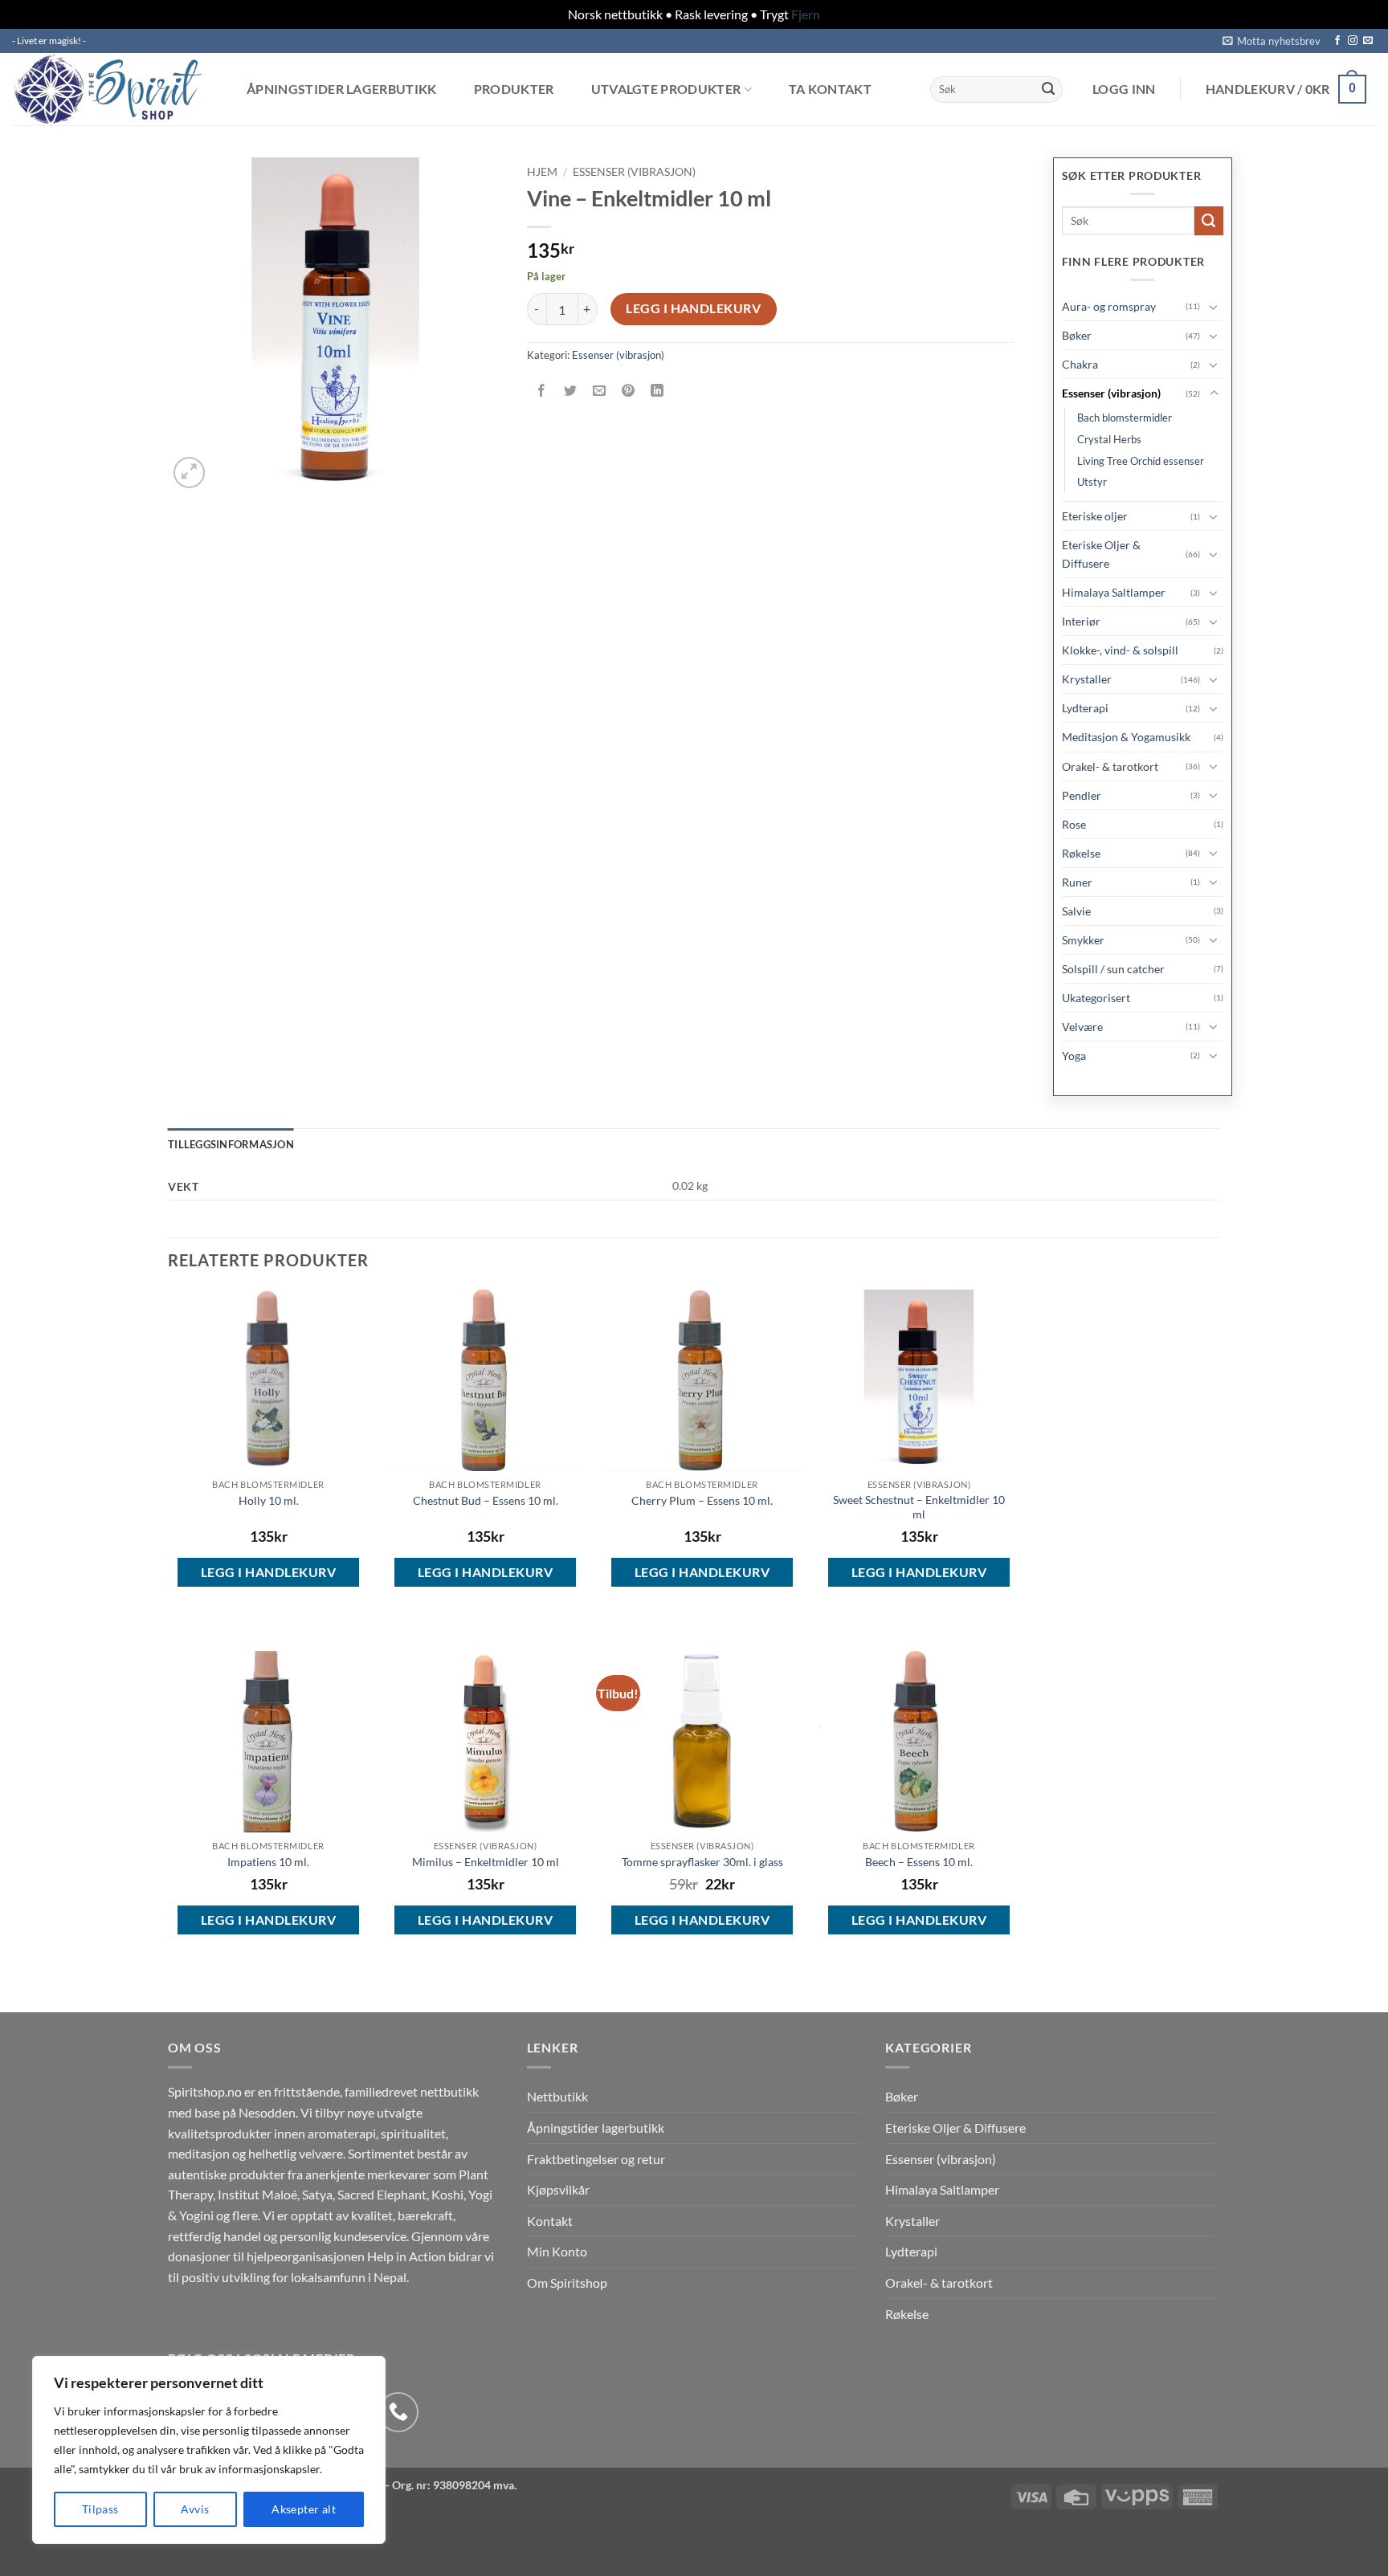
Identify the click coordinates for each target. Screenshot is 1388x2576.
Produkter (514, 89)
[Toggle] (1214, 307)
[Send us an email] (1368, 41)
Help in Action (406, 2256)
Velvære (1082, 1027)
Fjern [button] (806, 14)
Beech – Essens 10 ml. (919, 1862)
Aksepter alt (304, 2509)
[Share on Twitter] (570, 391)
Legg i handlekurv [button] (268, 1572)
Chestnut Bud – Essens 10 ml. (486, 1500)
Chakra (1080, 364)
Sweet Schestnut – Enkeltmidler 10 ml (919, 1507)
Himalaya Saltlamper (1114, 592)
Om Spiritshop (567, 2283)
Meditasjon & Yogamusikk (1126, 737)
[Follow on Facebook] (1337, 41)
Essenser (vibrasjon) (634, 172)
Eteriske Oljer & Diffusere (1101, 554)
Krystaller (1087, 679)
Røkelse (1081, 853)
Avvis (195, 2509)
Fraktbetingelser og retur (596, 2159)
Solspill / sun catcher (1113, 969)
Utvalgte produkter (666, 90)
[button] (1272, 41)
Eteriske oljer (1095, 516)
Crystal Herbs (1109, 439)
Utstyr (1092, 482)
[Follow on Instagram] (1353, 41)
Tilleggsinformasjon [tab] (231, 1144)
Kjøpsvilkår (558, 2189)
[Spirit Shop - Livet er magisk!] (112, 89)
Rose (1074, 824)
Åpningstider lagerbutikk (342, 89)
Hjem (542, 172)
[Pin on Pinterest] (629, 391)
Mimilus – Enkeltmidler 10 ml (486, 1862)
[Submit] (1048, 89)
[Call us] (398, 2412)
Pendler (1082, 795)
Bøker (1077, 335)
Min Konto (557, 2251)
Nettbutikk (557, 2096)
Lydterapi (1085, 708)
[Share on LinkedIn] (657, 391)
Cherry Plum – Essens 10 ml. (702, 1500)
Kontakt (550, 2221)
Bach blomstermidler (1125, 418)
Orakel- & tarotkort (1110, 766)
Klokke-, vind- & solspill (1120, 650)
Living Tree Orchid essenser (1141, 461)
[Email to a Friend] (599, 391)
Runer (1077, 882)
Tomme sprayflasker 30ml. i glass (702, 1862)
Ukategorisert (1096, 998)
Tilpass (100, 2509)
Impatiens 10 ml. (268, 1862)
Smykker (1083, 940)
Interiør (1081, 621)
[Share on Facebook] (541, 391)
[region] (209, 2450)
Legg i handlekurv (693, 308)
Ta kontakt (830, 89)
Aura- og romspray (1109, 306)
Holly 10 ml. (269, 1500)
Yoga (1074, 1056)
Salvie (1076, 911)
